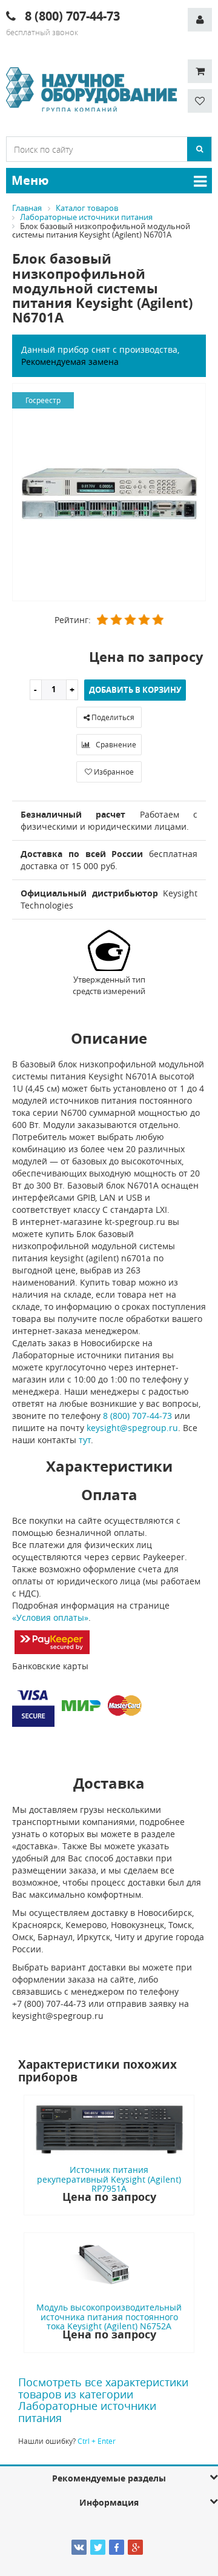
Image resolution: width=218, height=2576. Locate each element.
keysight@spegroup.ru (132, 1428)
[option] (109, 493)
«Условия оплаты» (50, 1617)
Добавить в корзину (135, 690)
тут (85, 1440)
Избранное (113, 772)
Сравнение (115, 744)
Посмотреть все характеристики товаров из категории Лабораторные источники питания (103, 2400)
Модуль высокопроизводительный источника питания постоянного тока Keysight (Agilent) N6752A (109, 2317)
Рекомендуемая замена (70, 362)
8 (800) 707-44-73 (137, 1416)
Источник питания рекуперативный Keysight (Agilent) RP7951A (109, 2179)
